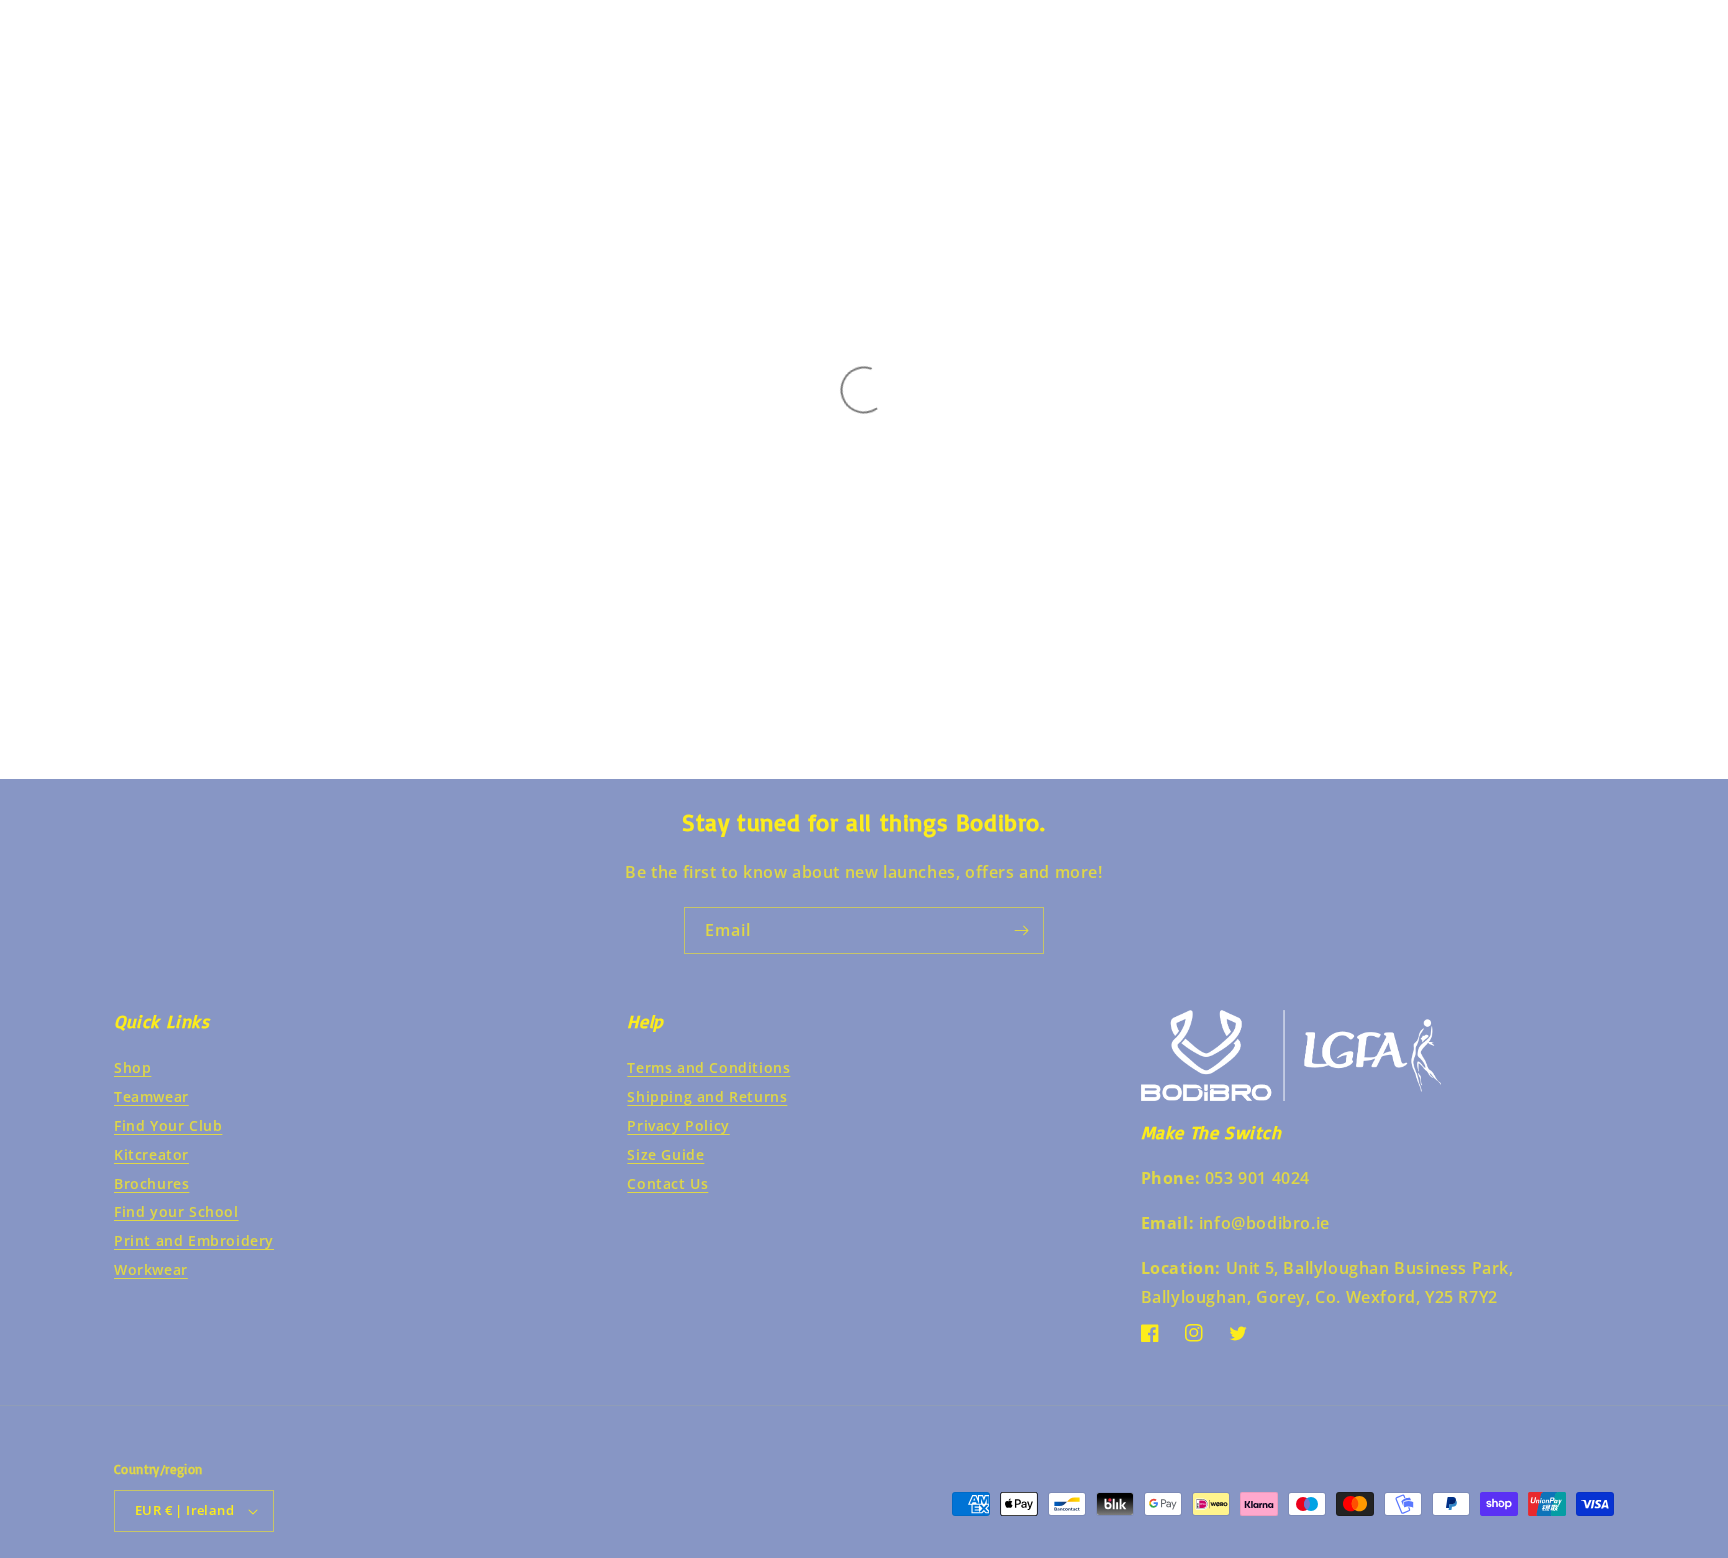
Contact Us (667, 1183)
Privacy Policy (678, 1125)
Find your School (176, 1211)
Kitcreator (151, 1154)
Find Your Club (168, 1125)
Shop (132, 1067)
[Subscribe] (1021, 930)
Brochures (151, 1183)
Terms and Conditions (708, 1067)
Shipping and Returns (707, 1096)
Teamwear (151, 1096)
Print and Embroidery (194, 1240)
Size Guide (665, 1154)
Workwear (151, 1269)
